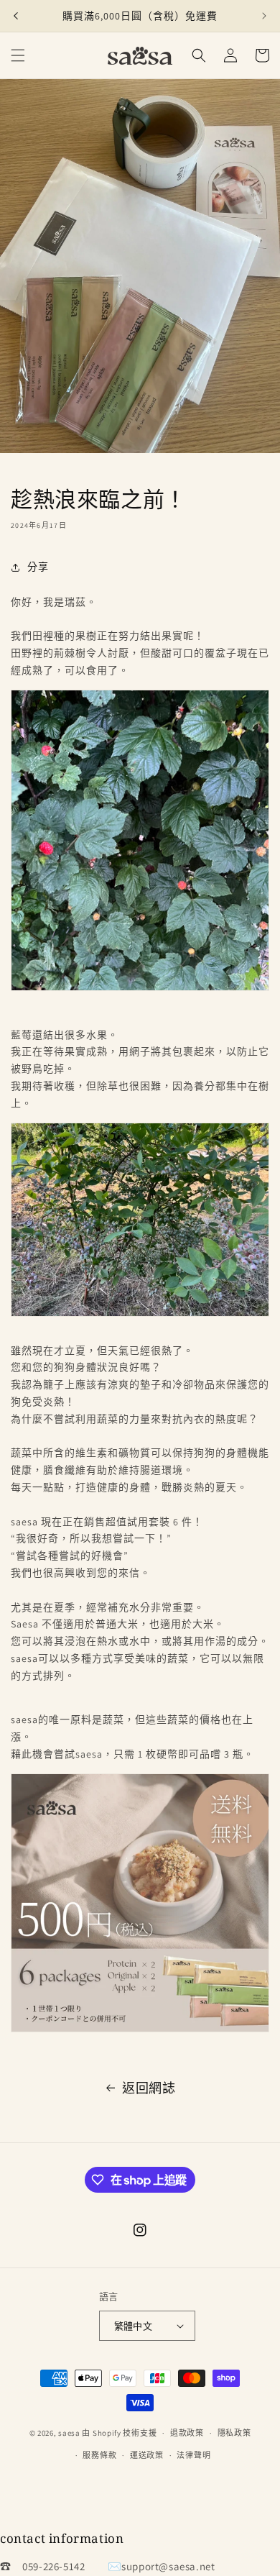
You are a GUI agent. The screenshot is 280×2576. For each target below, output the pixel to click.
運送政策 (147, 2455)
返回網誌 (149, 2088)
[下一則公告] (264, 16)
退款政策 (187, 2433)
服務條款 (99, 2455)
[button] (18, 55)
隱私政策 (234, 2433)
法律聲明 (193, 2455)
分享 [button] (38, 567)
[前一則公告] (16, 16)
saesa (69, 2433)
